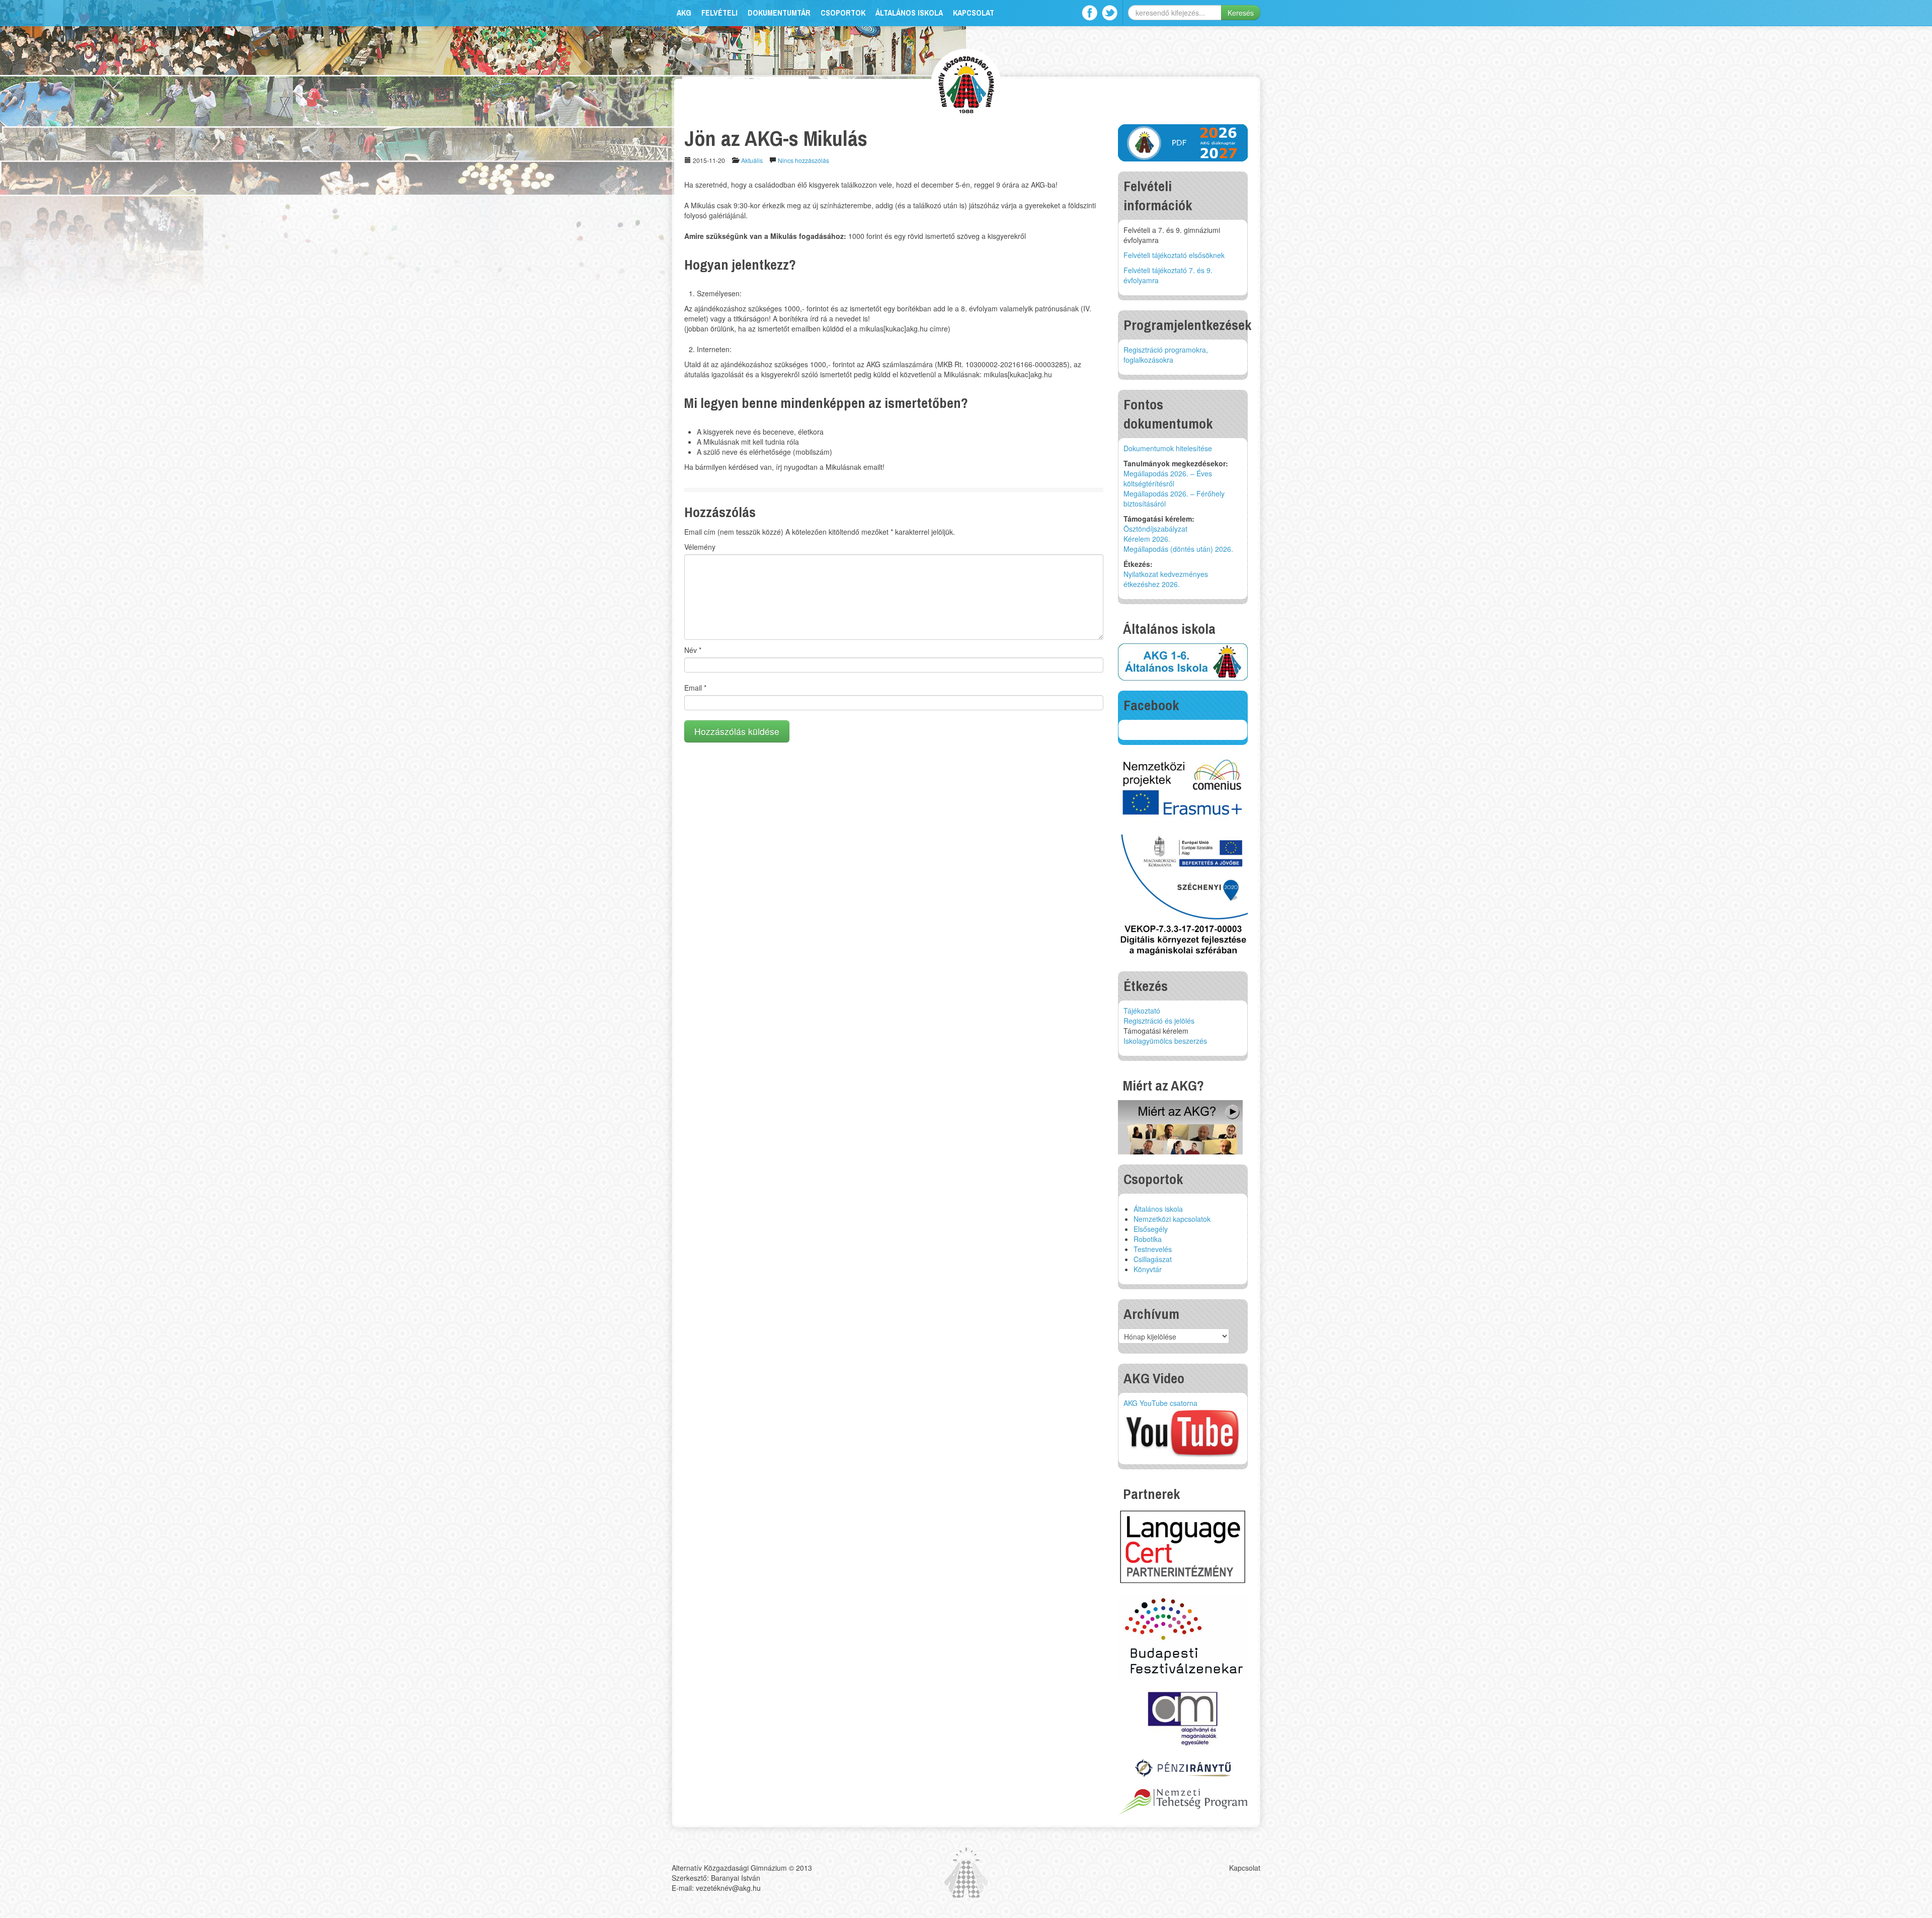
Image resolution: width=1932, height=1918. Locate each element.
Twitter (1110, 13)
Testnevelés (1153, 1249)
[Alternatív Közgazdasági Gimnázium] (966, 83)
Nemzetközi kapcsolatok (1172, 1219)
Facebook (1090, 13)
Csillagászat (1153, 1259)
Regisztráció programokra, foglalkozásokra (1166, 355)
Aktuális (752, 160)
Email (695, 688)
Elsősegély (1151, 1229)
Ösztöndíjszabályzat (1155, 529)
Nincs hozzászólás (803, 160)
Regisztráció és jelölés (1159, 1021)
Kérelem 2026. (1147, 539)
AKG (684, 13)
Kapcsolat (974, 13)
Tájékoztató (1142, 1011)
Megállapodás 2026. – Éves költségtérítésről (1168, 478)
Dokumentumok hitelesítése (1168, 448)
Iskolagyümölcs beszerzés (1165, 1041)
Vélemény (700, 547)
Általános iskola (909, 13)
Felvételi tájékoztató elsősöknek (1174, 255)
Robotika (1148, 1239)
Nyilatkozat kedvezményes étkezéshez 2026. (1166, 579)
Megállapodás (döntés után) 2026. (1178, 549)
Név (693, 650)
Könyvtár (1148, 1269)
